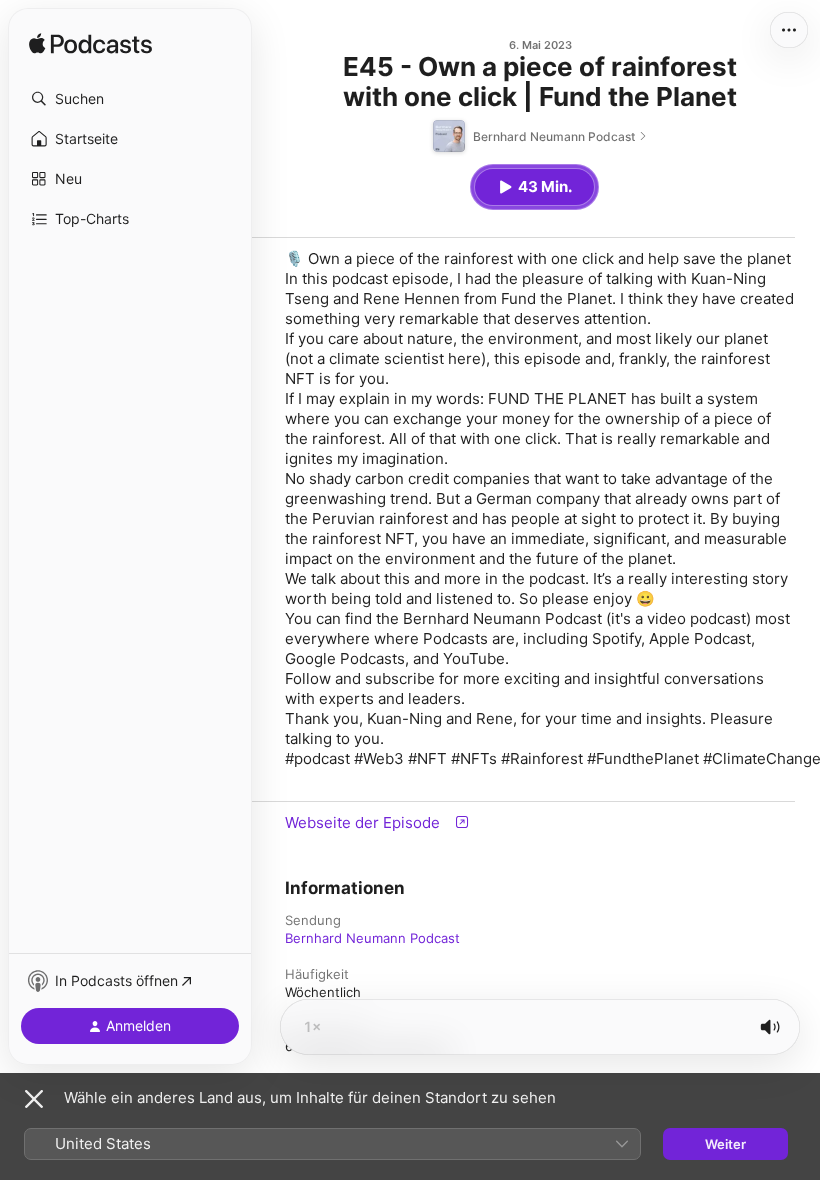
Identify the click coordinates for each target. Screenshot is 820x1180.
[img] (90, 45)
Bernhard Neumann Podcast (372, 938)
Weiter (725, 1144)
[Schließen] (34, 1099)
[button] (130, 99)
